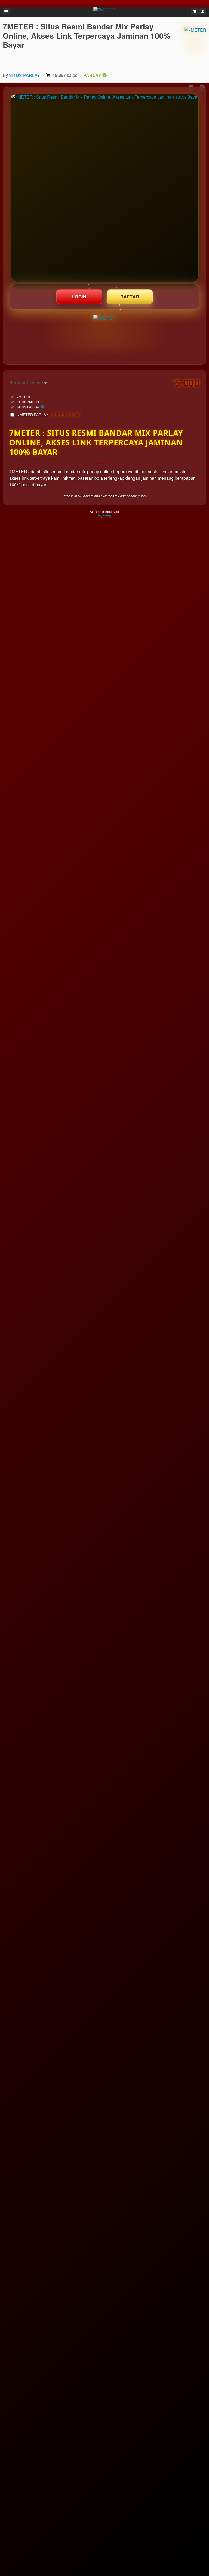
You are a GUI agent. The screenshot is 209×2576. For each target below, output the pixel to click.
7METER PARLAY (49, 415)
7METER (105, 516)
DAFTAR (130, 297)
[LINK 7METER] (105, 188)
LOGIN (79, 297)
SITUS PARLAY (24, 75)
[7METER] (195, 44)
